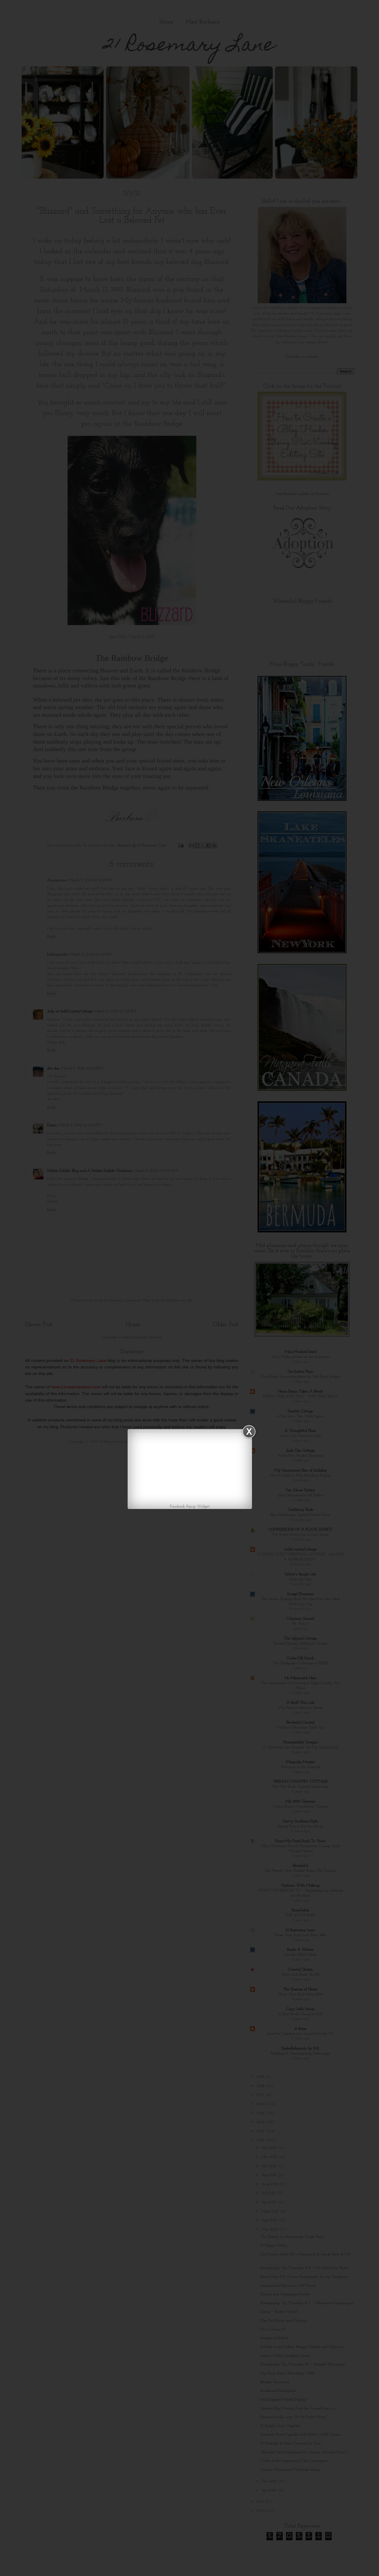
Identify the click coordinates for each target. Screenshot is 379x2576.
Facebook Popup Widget (190, 1506)
